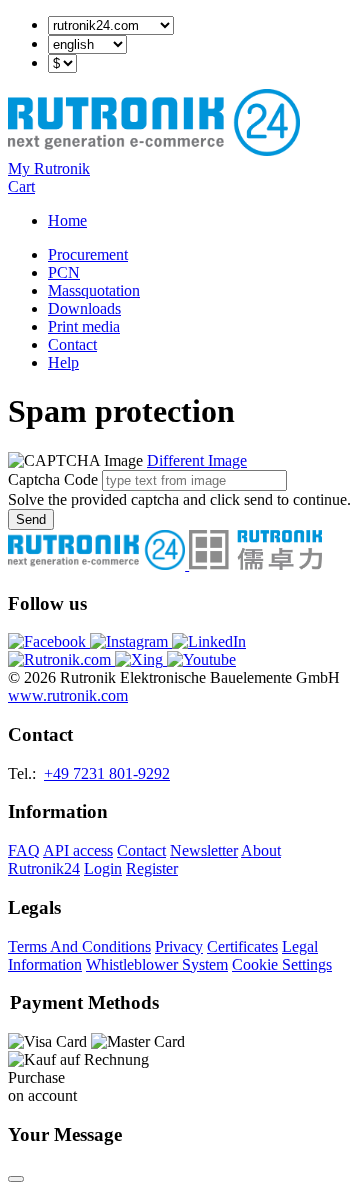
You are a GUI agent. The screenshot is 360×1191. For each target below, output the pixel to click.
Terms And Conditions (79, 946)
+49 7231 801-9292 (107, 773)
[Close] (16, 1179)
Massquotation (94, 290)
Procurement (88, 254)
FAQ (24, 850)
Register (152, 868)
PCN (64, 272)
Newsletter (204, 850)
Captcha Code (53, 479)
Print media (84, 326)
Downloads (84, 308)
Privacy (179, 946)
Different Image (197, 460)
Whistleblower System (157, 964)
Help (63, 362)
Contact (72, 344)
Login (103, 868)
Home (67, 220)
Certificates (242, 946)
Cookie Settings (282, 964)
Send (31, 519)
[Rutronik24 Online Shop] (154, 150)
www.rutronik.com (68, 695)
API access (78, 850)
